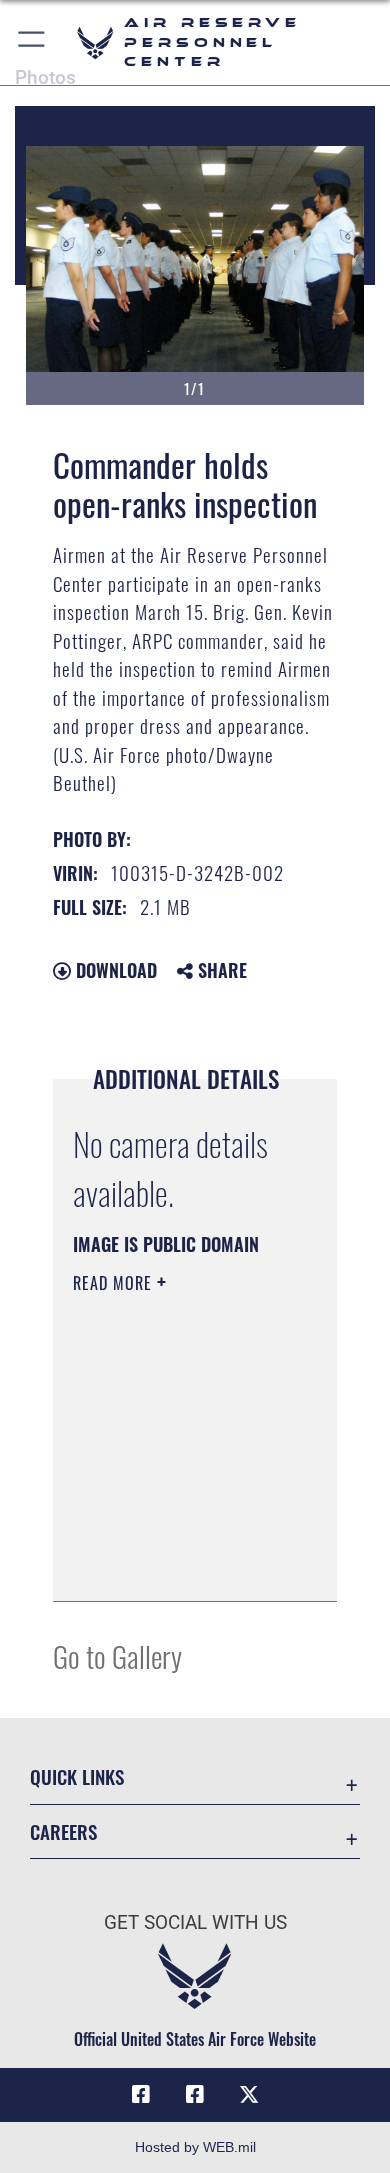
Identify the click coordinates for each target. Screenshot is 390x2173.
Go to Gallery (117, 1655)
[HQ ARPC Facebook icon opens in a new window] (141, 2095)
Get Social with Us (195, 1922)
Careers (63, 1831)
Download (114, 970)
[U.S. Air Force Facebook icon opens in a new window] (195, 2095)
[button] (32, 42)
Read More (115, 1283)
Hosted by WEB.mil (195, 2147)
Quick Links (77, 1776)
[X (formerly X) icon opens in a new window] (249, 2095)
